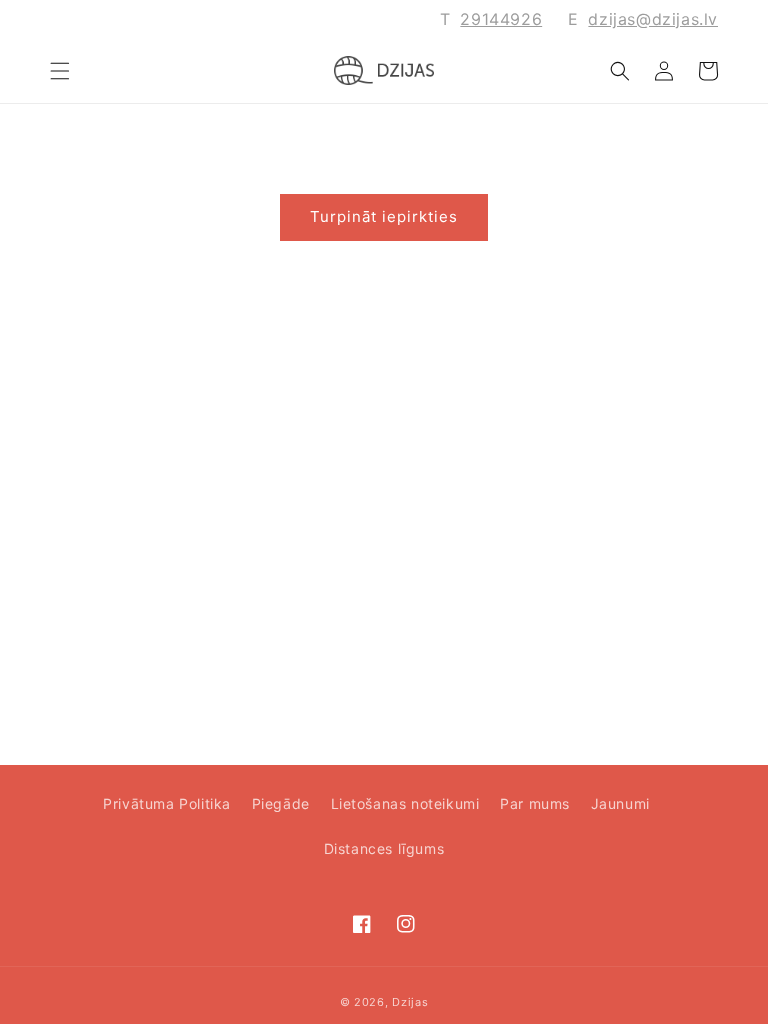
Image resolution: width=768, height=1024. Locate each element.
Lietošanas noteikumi (405, 803)
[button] (60, 71)
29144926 (501, 19)
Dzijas (410, 1002)
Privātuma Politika (167, 803)
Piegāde (281, 803)
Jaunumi (620, 803)
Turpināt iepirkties (384, 216)
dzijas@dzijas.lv (653, 19)
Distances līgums (384, 848)
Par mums (535, 803)
